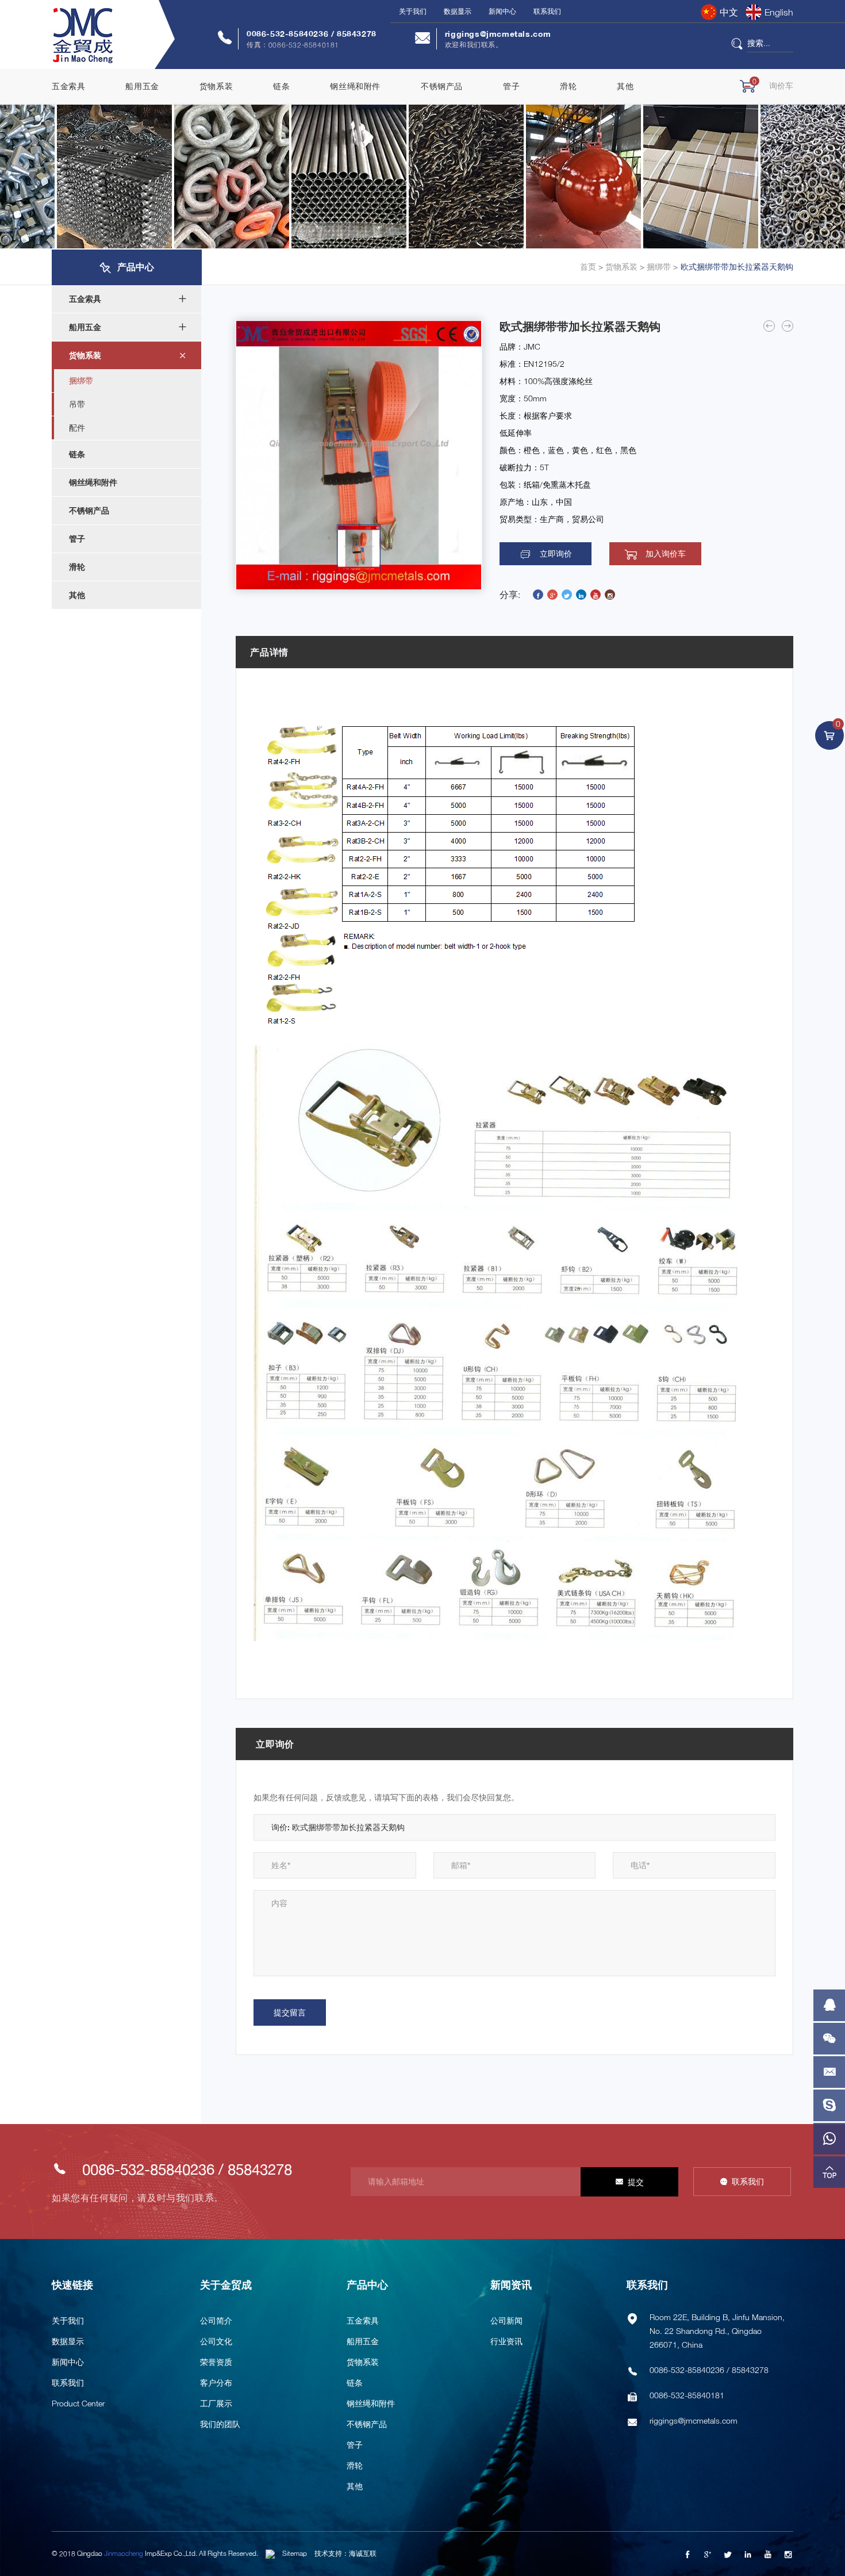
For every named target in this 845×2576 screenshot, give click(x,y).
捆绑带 (658, 267)
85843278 (357, 34)
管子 (511, 86)
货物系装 (216, 86)
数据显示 (458, 11)
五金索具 (68, 86)
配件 (77, 428)
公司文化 (216, 2341)
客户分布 (216, 2383)
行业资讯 (506, 2341)
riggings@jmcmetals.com (498, 34)
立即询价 (556, 554)
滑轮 (568, 86)
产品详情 (269, 652)
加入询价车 (666, 554)
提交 (636, 2182)
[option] (359, 455)
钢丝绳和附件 (355, 86)
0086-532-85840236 (289, 34)
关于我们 (413, 11)
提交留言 (290, 2012)
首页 (588, 267)
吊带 (77, 404)
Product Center (78, 2403)
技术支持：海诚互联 (345, 2553)
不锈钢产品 (442, 86)
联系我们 (547, 11)
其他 (625, 86)
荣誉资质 (216, 2362)
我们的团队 (220, 2424)
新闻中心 (502, 11)
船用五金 (142, 86)
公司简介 (216, 2320)
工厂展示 (216, 2403)
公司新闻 (506, 2320)
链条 (281, 86)
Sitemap (295, 2553)
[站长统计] (270, 2553)
